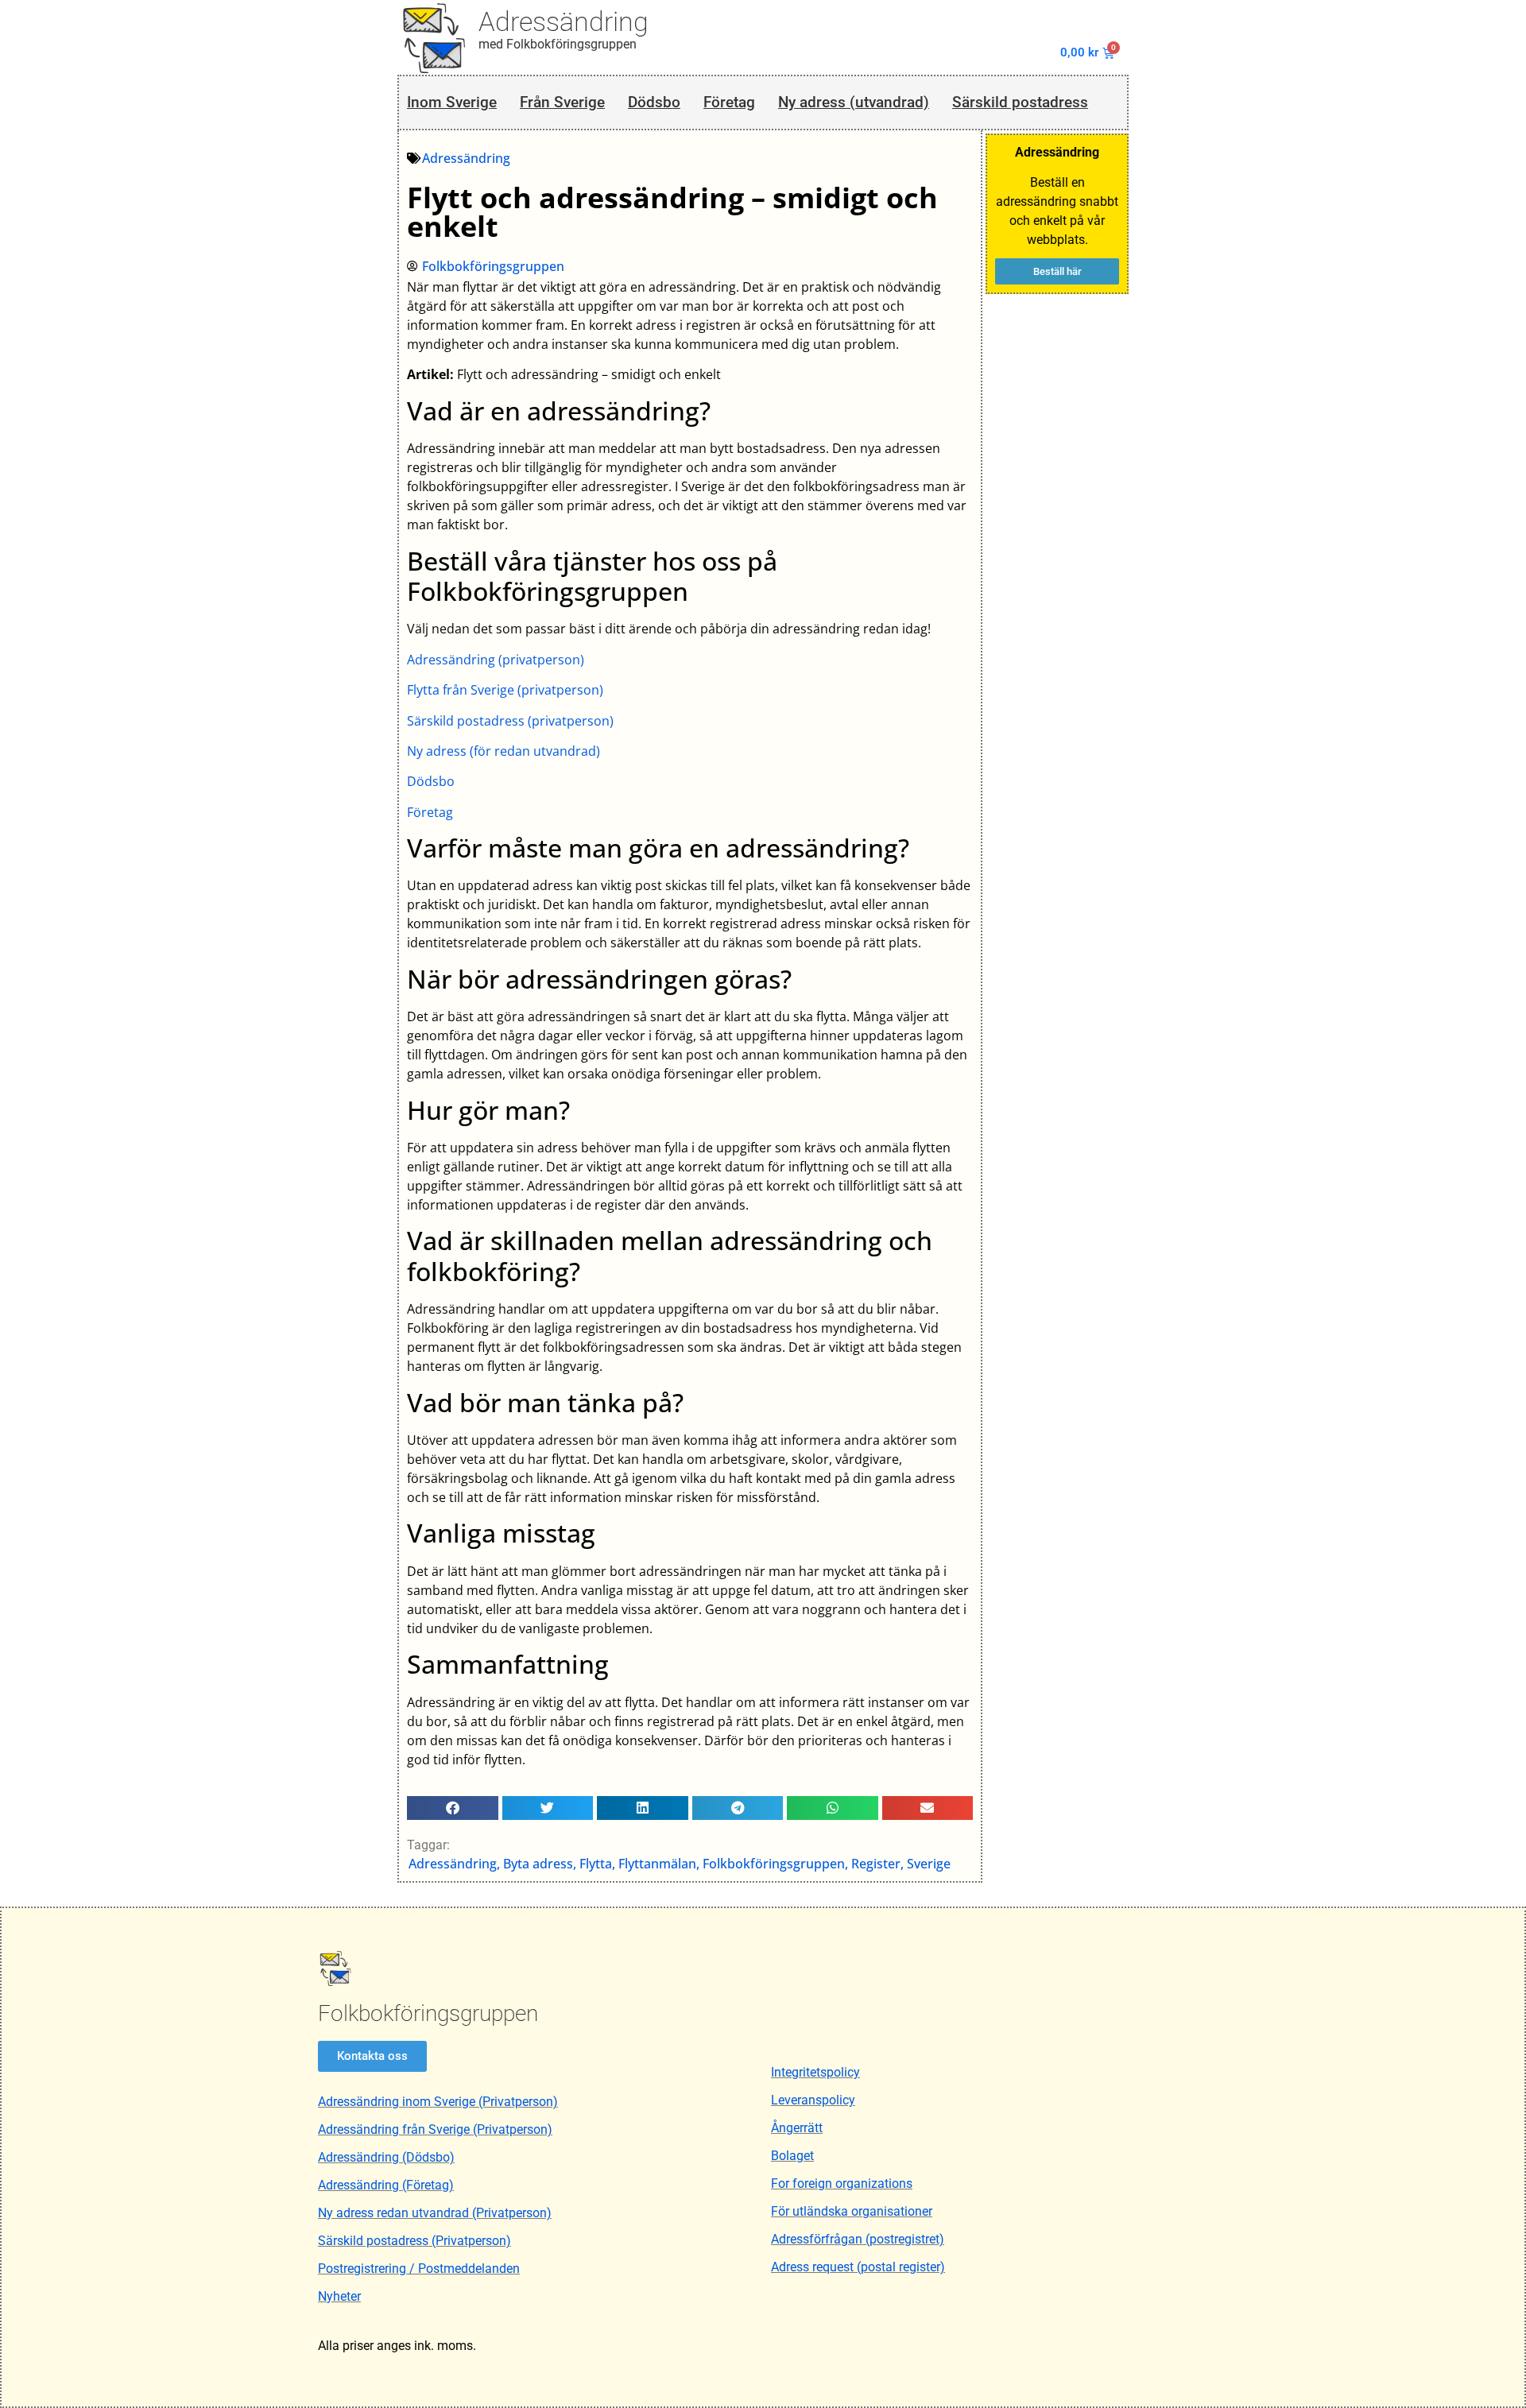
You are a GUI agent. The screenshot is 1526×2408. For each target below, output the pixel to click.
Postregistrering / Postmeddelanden (419, 2269)
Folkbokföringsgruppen (774, 1864)
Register (876, 1864)
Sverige (929, 1864)
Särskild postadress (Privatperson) (414, 2241)
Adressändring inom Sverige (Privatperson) (438, 2102)
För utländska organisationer (852, 2211)
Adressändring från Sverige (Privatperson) (435, 2129)
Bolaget (792, 2156)
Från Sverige (562, 102)
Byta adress (538, 1864)
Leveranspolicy (813, 2100)
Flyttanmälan (657, 1864)
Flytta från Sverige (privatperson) (505, 690)
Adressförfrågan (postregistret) (858, 2239)
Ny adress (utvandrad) (854, 102)
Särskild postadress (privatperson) (510, 721)
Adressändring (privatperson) (496, 660)
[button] (453, 1808)
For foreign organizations (842, 2183)
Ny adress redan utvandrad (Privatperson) (435, 2213)
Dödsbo (654, 102)
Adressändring (564, 21)
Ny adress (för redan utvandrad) (504, 751)
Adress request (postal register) (858, 2267)
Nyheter (339, 2296)
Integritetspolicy (815, 2072)
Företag (729, 102)
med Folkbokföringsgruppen (558, 44)
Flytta (596, 1864)
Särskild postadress (1020, 102)
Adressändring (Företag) (386, 2185)
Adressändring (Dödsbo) (386, 2157)
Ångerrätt (797, 2128)
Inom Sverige (452, 102)
